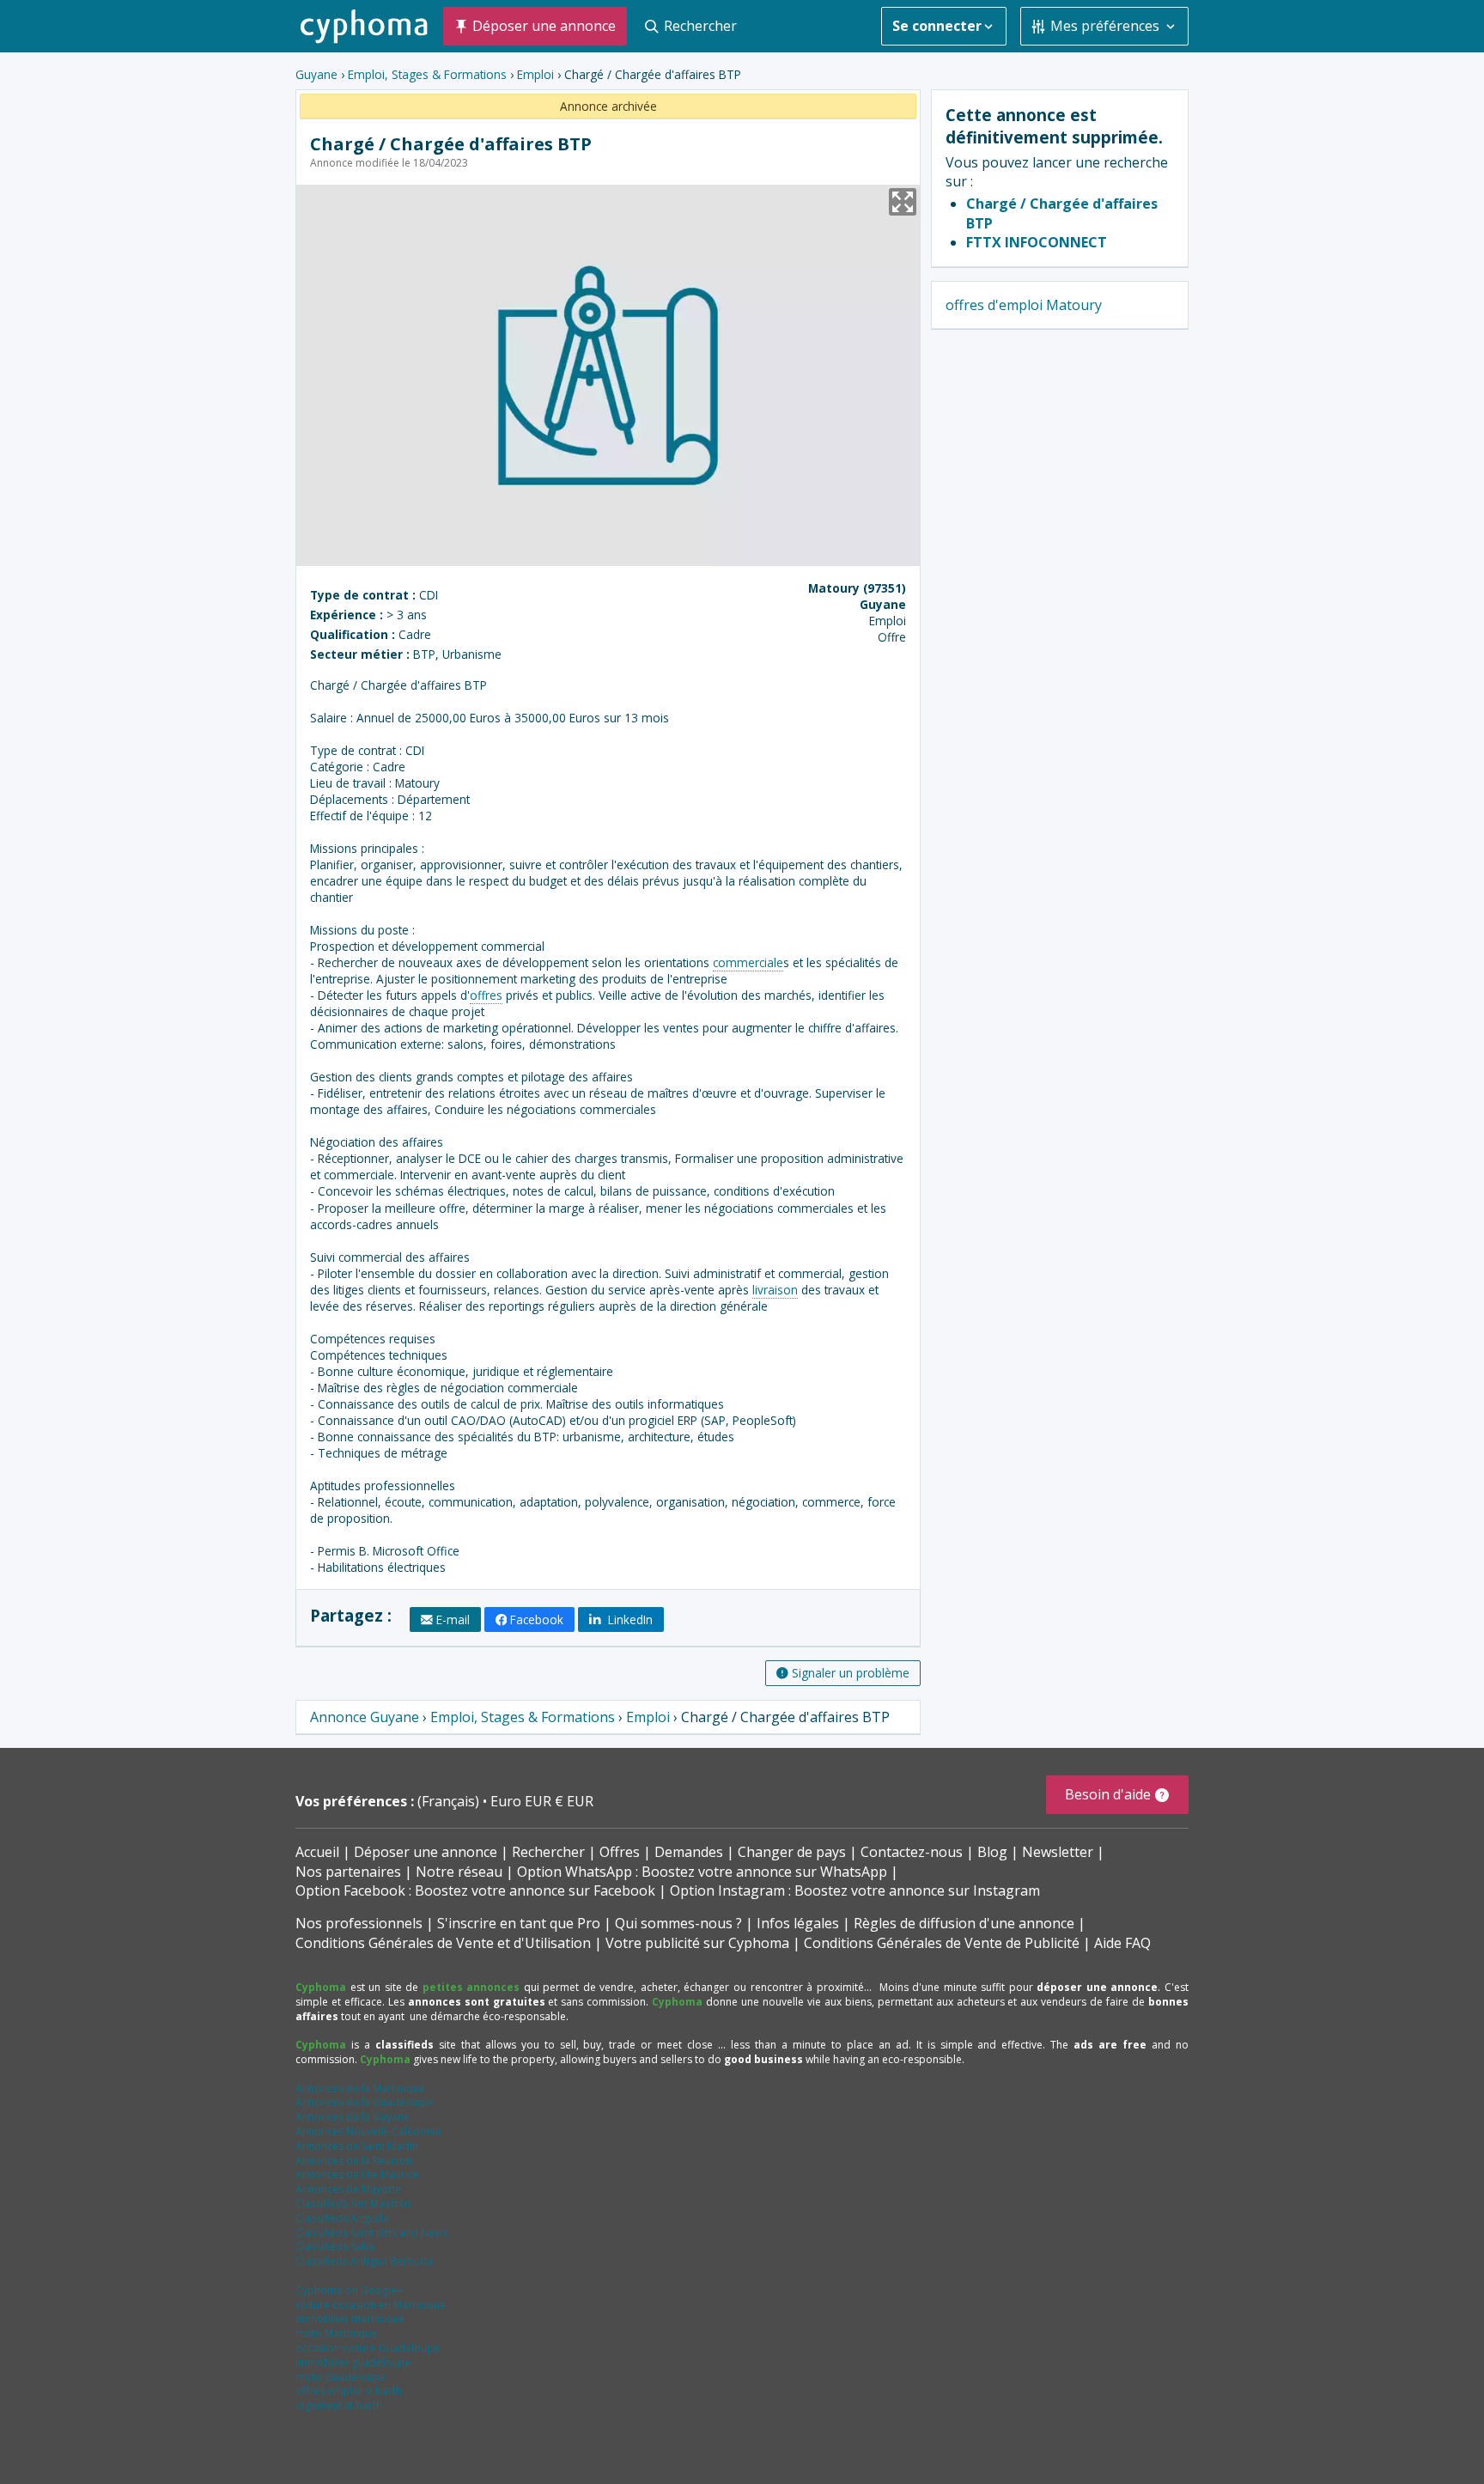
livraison (775, 1290)
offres (486, 995)
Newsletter (1058, 1852)
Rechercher (548, 1852)
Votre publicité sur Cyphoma (697, 1943)
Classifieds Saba (335, 2247)
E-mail (453, 1619)
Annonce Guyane (365, 1717)
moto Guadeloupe (341, 2377)
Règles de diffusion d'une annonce (964, 1923)
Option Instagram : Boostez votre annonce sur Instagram (855, 1890)
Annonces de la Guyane (353, 2117)
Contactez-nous (912, 1852)
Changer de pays (792, 1852)
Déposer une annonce (426, 1852)
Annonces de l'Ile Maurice (357, 2174)
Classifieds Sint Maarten (353, 2204)
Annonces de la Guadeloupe (365, 2102)
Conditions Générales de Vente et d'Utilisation (443, 1943)
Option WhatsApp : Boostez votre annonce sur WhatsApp (702, 1872)
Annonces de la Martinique (360, 2088)
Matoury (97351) (857, 588)
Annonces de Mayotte (348, 2189)
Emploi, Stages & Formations (427, 74)
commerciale (748, 962)
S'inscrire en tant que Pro (519, 1923)
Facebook (537, 1619)
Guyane (316, 74)
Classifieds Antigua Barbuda (364, 2261)
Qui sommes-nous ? (678, 1923)
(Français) (450, 1801)
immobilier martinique (350, 2319)
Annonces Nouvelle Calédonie (368, 2131)
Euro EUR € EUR (542, 1801)
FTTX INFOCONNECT (1037, 242)
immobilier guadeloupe (353, 2362)
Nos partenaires (348, 1872)
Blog (992, 1852)
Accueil (317, 1852)
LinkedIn (629, 1619)
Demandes (689, 1852)
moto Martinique (336, 2333)
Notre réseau (459, 1872)
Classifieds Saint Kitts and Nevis (371, 2233)
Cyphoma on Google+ (349, 2290)
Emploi (535, 74)
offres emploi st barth (349, 2391)
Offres (620, 1852)
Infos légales (798, 1923)
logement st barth (339, 2405)
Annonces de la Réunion (354, 2161)
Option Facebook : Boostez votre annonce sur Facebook (475, 1890)
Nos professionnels (359, 1923)
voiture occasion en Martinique (371, 2305)
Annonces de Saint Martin (357, 2146)
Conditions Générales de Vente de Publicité (942, 1943)
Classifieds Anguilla (342, 2218)
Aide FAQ (1122, 1943)
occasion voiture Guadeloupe (368, 2348)
